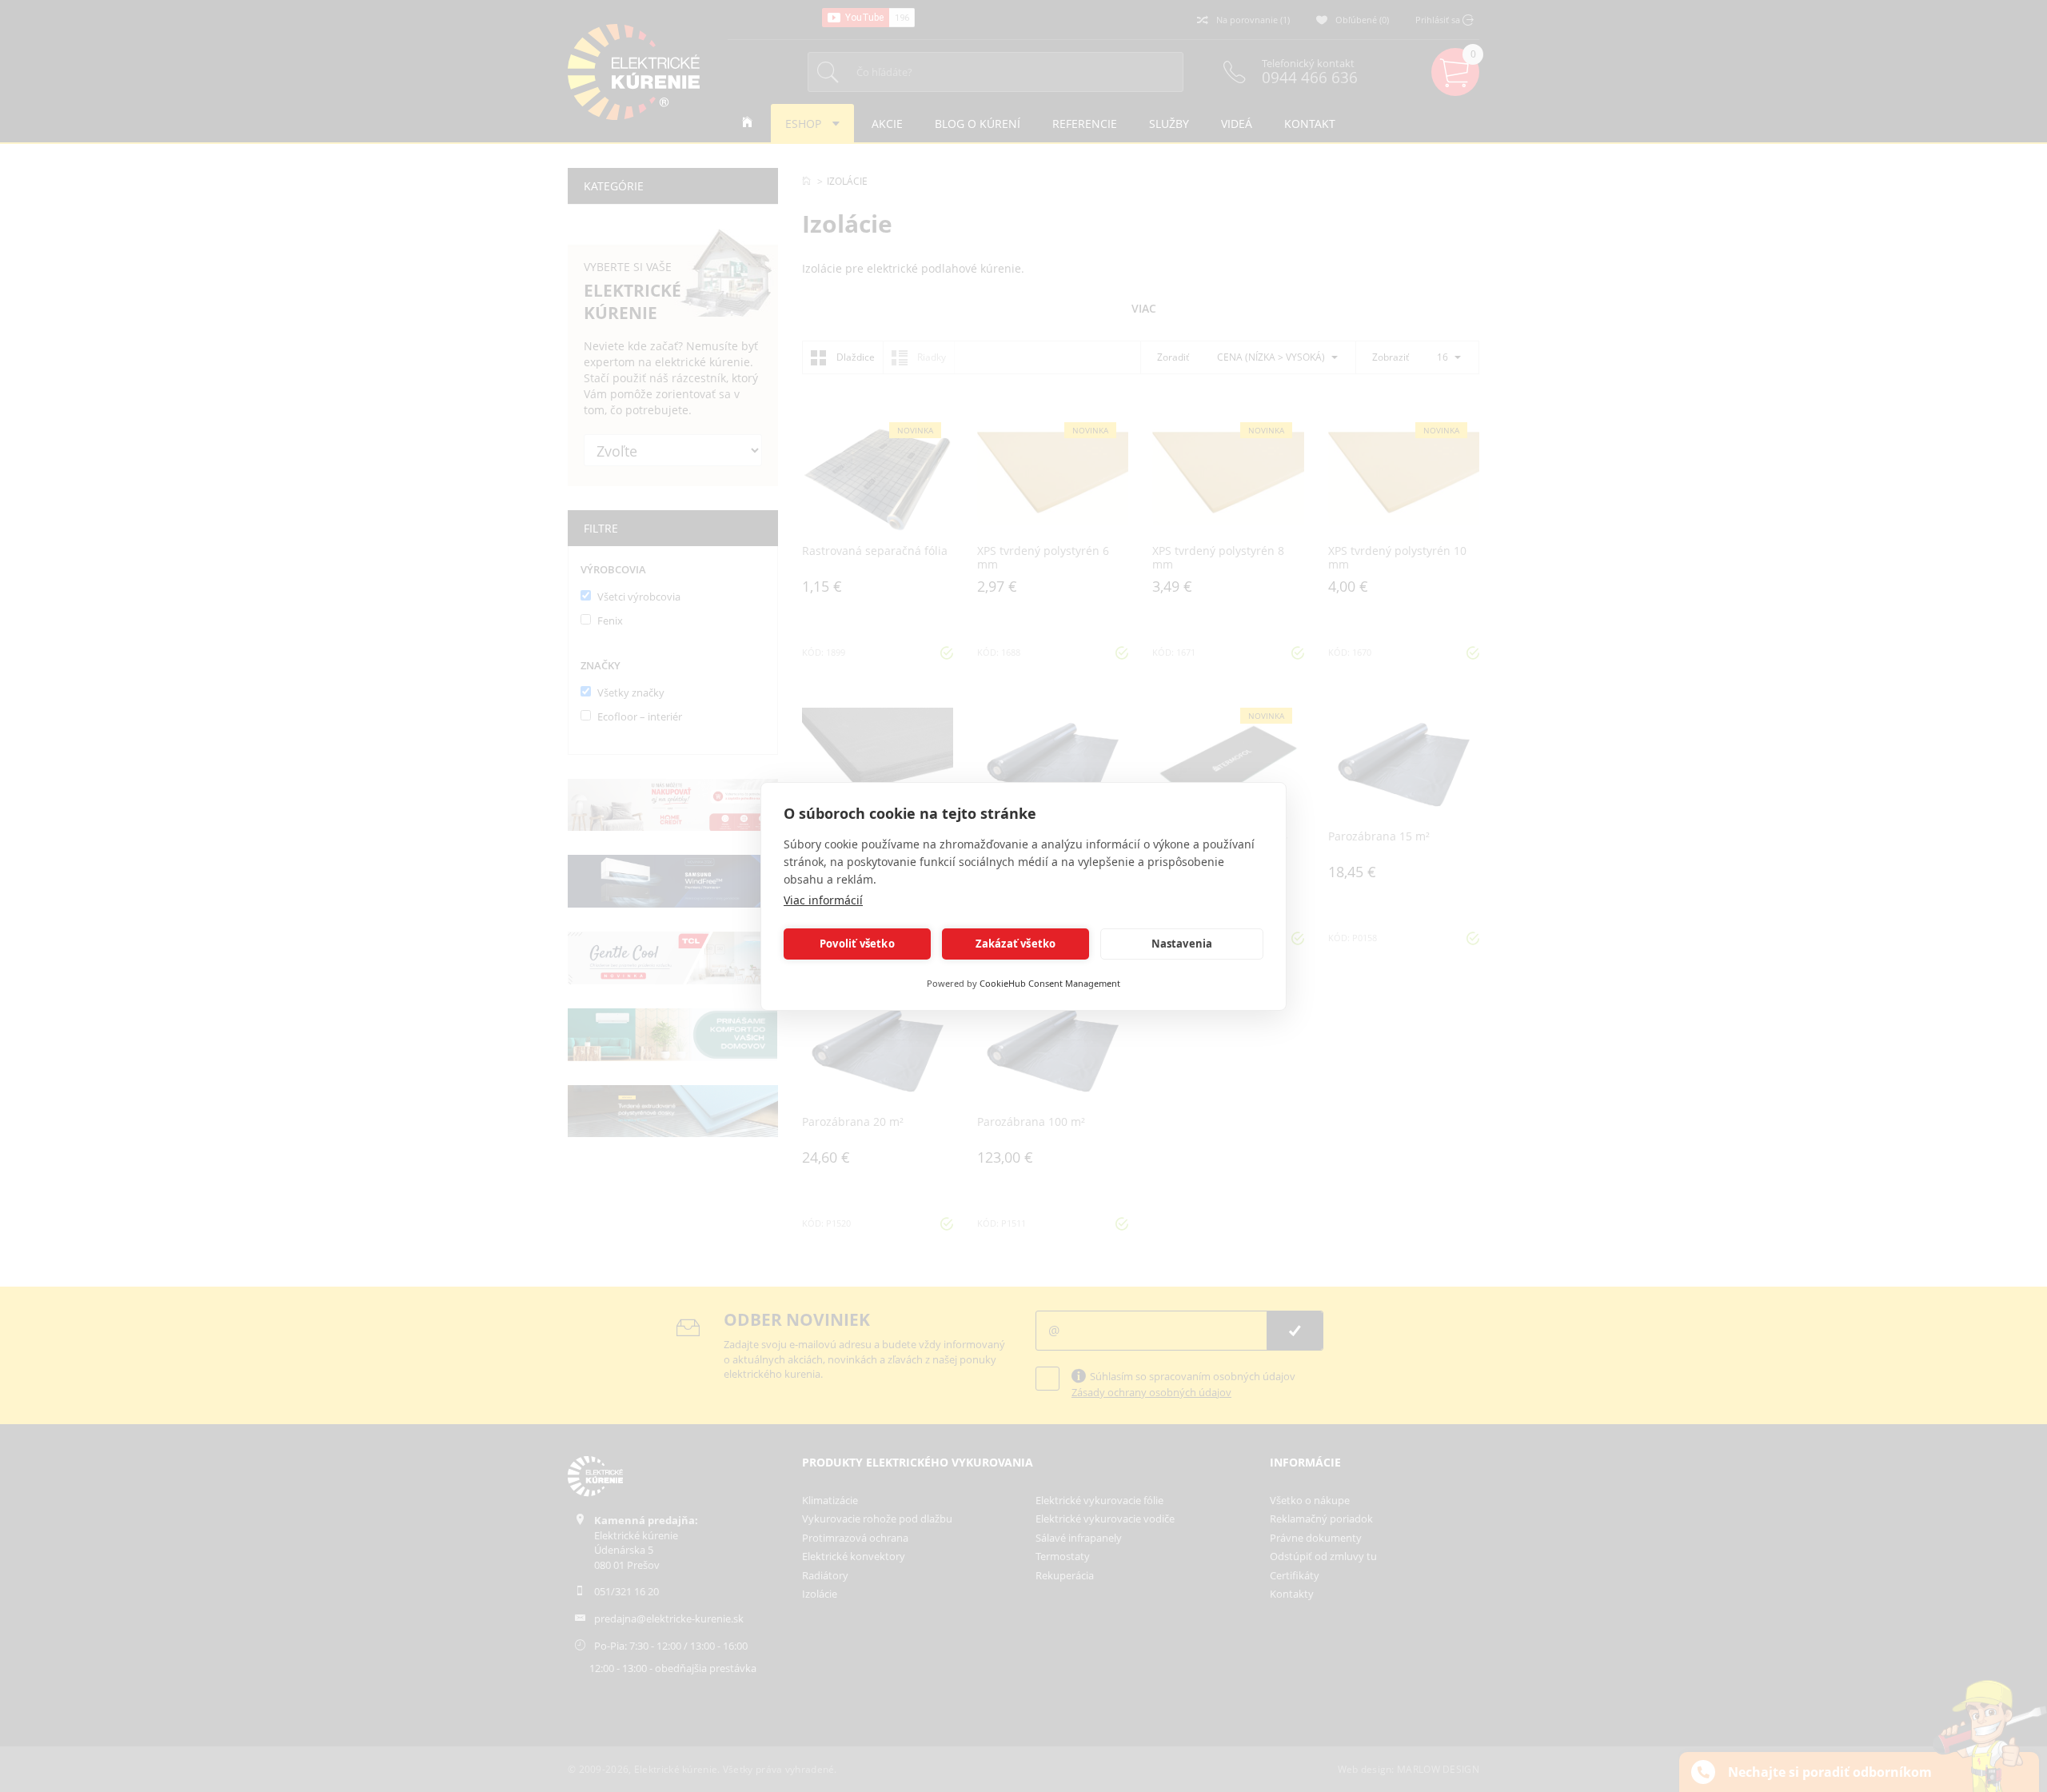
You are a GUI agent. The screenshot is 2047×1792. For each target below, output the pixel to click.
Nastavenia (1182, 944)
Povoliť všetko (857, 944)
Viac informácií (823, 900)
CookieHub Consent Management (1050, 983)
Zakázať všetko (1016, 944)
